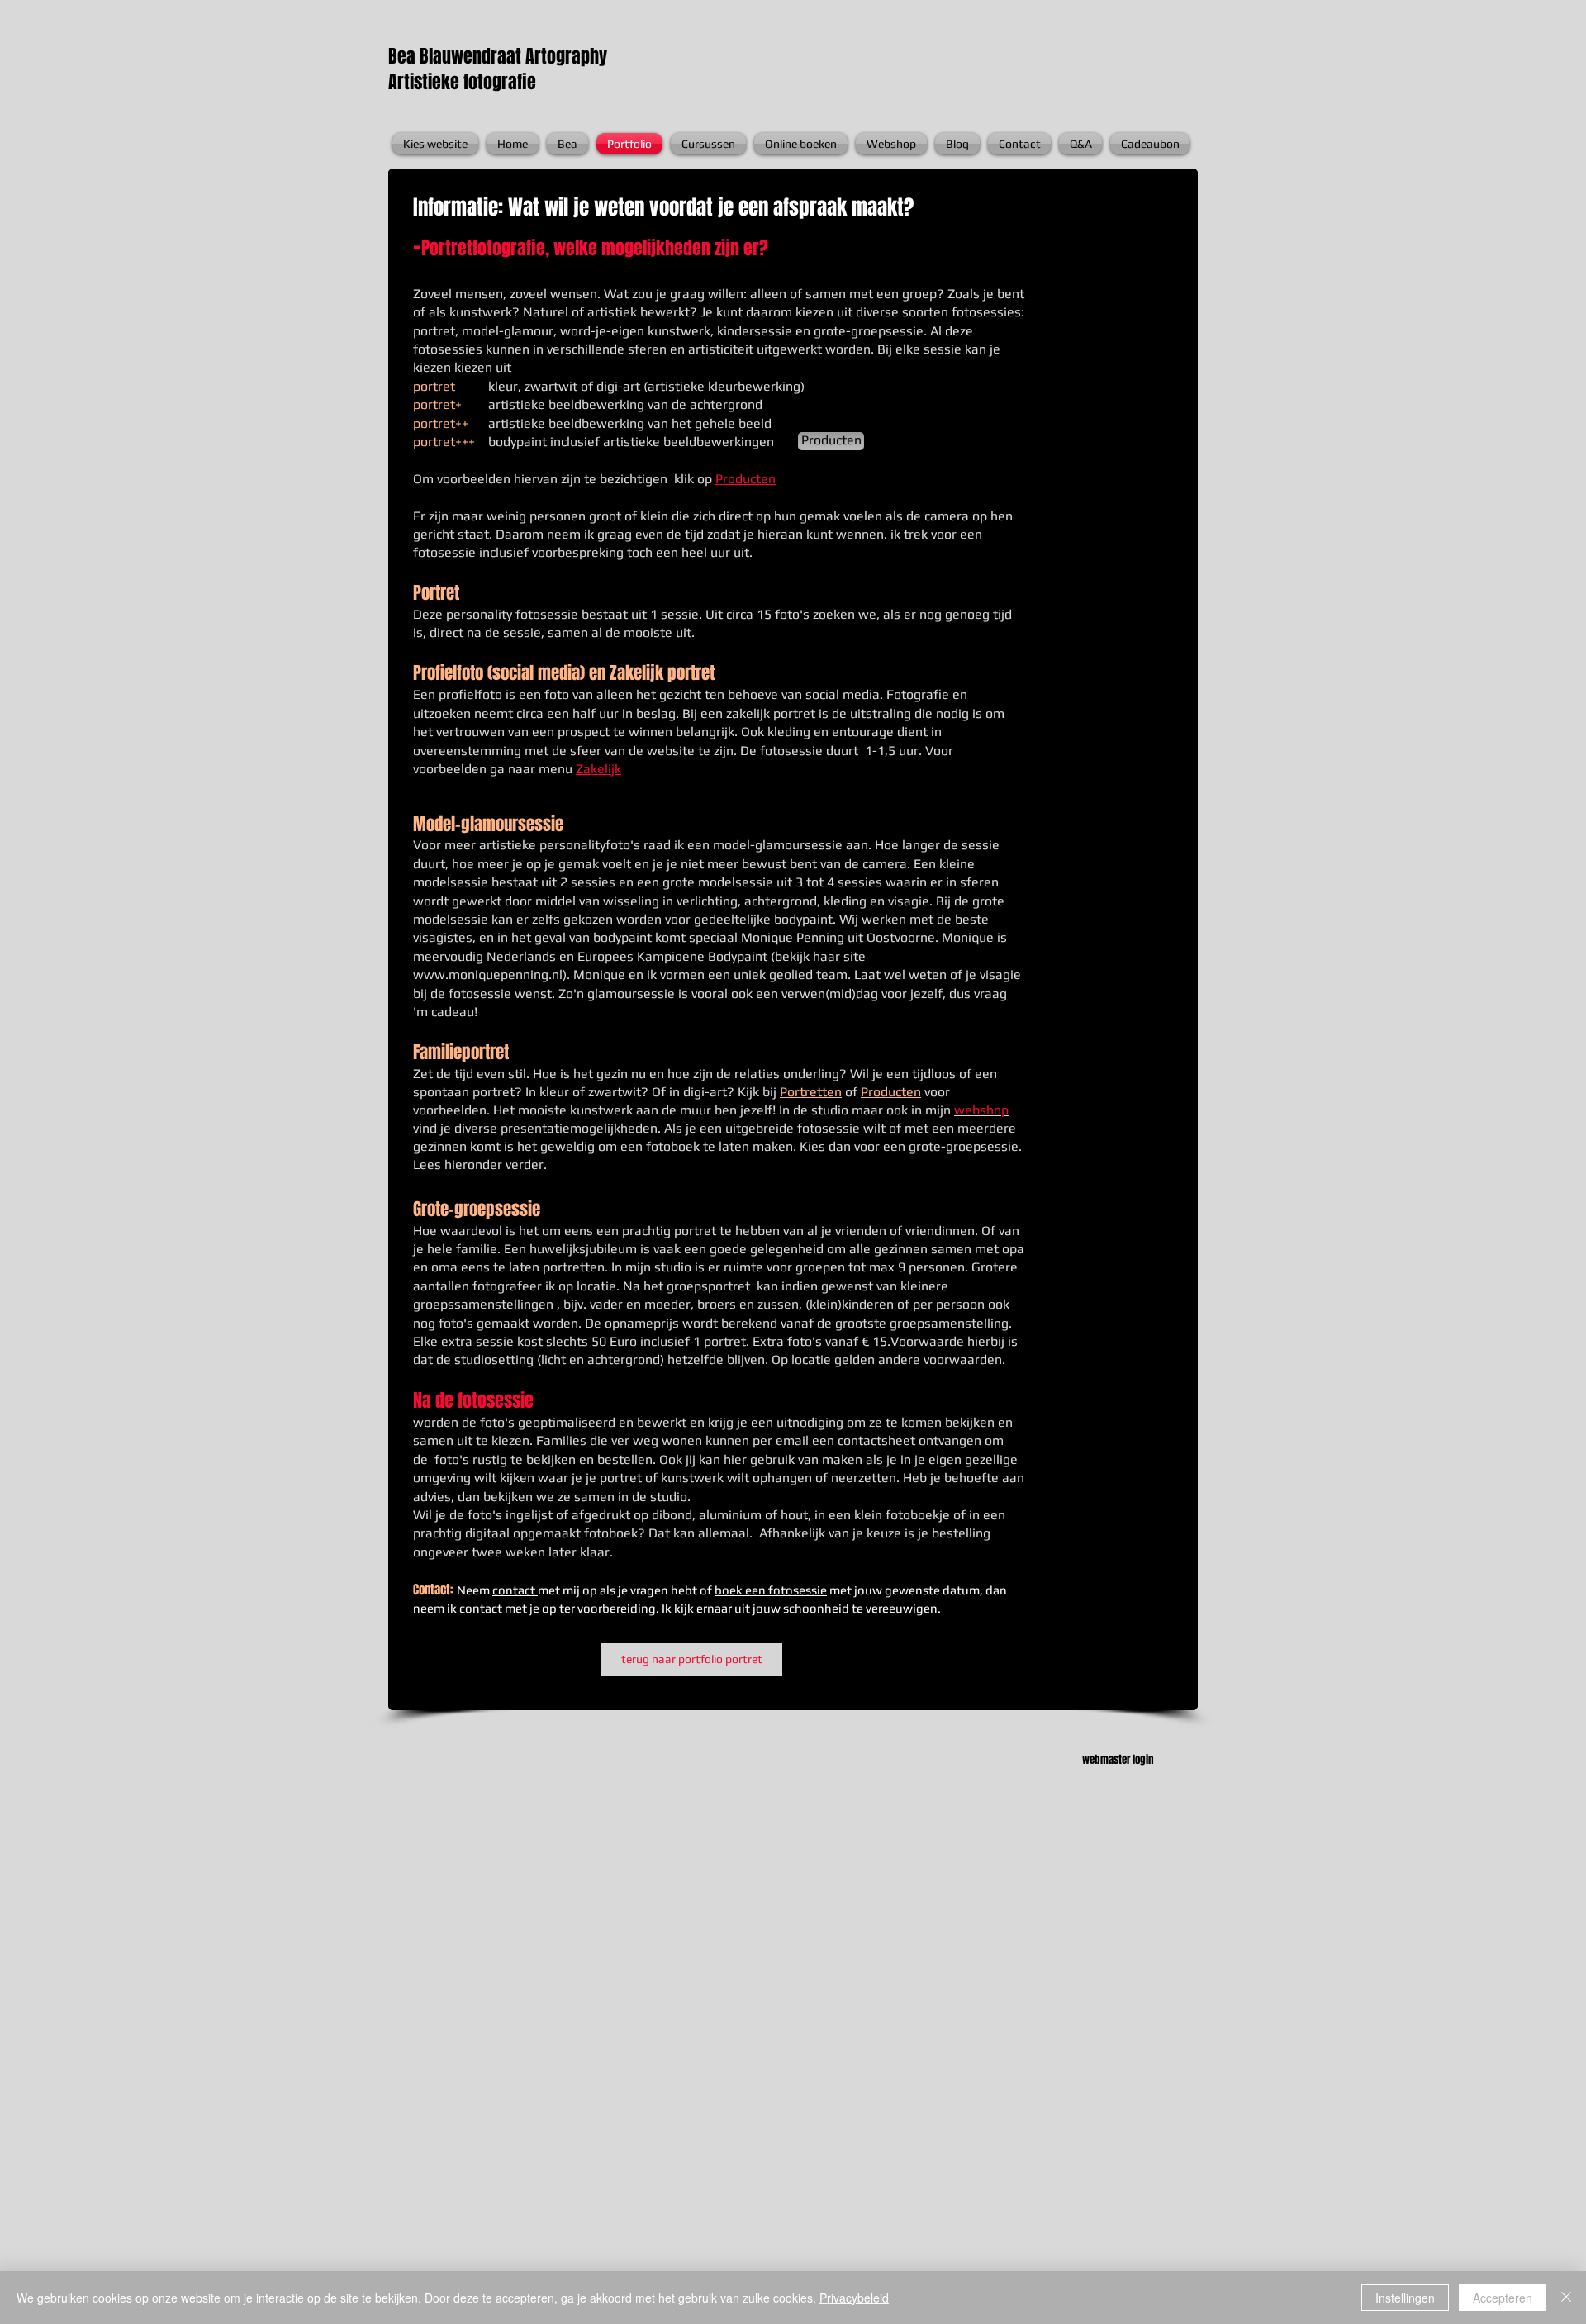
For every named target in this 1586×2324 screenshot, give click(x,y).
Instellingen (1405, 2298)
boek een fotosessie (771, 1590)
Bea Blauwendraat (457, 56)
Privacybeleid (854, 2298)
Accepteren (1503, 2298)
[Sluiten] (1566, 2298)
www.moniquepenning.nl (488, 974)
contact (515, 1590)
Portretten (811, 1092)
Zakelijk (598, 769)
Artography (566, 56)
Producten (746, 479)
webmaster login (1118, 1759)
